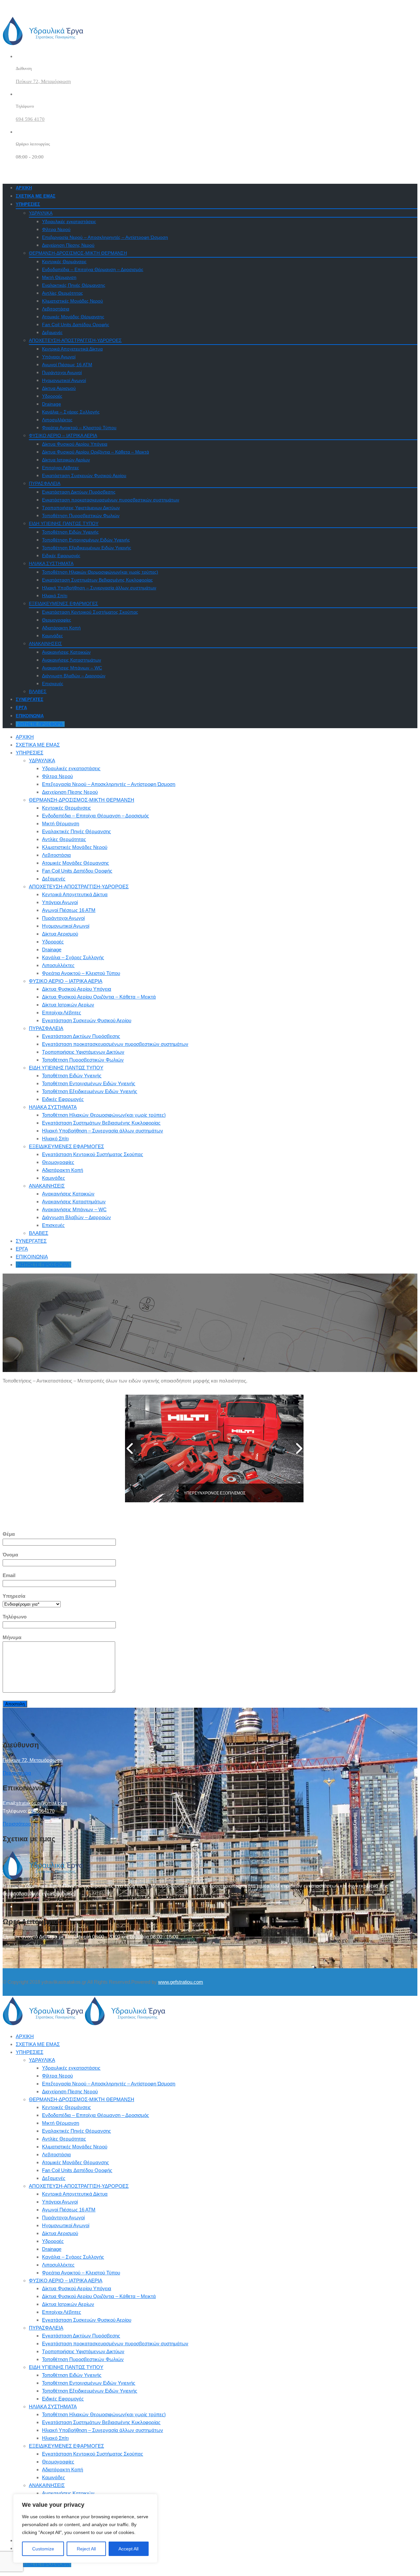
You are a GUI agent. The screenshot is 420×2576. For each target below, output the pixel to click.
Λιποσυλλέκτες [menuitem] (58, 2265)
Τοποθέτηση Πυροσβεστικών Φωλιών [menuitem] (83, 2359)
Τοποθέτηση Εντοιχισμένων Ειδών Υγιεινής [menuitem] (89, 2383)
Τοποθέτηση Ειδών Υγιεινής (70, 532)
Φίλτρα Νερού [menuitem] (57, 2076)
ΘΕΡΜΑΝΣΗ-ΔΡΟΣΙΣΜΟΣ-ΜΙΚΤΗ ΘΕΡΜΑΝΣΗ (78, 253)
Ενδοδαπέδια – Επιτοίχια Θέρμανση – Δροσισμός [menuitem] (95, 2115)
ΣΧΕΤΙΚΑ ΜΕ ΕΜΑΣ (36, 196)
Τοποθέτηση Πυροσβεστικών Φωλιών (81, 516)
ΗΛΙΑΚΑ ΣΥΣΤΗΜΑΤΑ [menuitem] (53, 2407)
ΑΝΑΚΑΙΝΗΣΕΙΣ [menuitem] (47, 2485)
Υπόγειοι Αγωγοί (59, 357)
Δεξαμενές (52, 332)
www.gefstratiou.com (181, 1982)
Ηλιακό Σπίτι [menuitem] (55, 2438)
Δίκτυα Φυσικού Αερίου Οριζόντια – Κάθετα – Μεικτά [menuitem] (99, 2296)
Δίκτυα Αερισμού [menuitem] (60, 2233)
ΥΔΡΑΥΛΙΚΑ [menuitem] (42, 2060)
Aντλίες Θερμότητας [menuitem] (64, 2139)
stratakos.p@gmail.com (42, 1803)
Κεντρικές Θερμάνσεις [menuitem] (66, 2107)
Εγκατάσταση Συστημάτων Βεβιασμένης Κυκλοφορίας (97, 580)
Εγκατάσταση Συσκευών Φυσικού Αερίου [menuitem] (87, 2320)
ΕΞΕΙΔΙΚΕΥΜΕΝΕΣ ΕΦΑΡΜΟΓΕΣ (63, 603)
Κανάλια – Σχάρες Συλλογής (71, 412)
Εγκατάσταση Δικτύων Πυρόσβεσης (79, 492)
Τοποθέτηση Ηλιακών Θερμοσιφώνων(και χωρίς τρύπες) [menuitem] (104, 2414)
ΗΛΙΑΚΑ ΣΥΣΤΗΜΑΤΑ (51, 563)
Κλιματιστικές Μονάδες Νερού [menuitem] (75, 2147)
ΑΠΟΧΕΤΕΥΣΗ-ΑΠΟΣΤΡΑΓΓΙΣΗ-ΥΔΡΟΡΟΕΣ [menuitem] (79, 2186)
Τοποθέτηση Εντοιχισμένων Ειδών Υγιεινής (86, 540)
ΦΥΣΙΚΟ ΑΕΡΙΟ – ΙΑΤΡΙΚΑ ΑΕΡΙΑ (63, 435)
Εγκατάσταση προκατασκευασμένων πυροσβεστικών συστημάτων (111, 500)
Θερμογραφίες (57, 620)
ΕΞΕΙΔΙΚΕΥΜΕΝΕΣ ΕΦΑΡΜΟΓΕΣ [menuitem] (66, 2446)
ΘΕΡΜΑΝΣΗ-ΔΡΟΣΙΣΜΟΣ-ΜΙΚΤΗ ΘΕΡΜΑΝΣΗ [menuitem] (82, 2099)
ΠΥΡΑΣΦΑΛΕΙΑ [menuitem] (46, 2328)
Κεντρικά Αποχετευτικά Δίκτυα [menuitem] (75, 2194)
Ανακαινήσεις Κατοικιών (66, 652)
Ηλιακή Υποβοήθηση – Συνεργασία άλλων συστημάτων (99, 588)
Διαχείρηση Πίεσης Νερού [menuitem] (70, 2091)
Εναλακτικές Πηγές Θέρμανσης (74, 285)
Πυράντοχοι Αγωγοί (62, 372)
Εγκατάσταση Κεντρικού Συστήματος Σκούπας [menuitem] (93, 2454)
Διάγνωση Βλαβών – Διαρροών (74, 676)
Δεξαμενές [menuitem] (54, 2178)
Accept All (128, 2549)
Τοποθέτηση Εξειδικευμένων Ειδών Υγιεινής (87, 548)
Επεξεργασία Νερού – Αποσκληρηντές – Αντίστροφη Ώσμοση (105, 237)
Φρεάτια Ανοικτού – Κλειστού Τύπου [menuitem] (81, 2273)
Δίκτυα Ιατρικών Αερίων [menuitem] (68, 2304)
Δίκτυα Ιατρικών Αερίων (66, 460)
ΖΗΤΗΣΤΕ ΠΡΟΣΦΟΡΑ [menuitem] (43, 2564)
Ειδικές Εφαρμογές (61, 556)
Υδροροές (52, 396)
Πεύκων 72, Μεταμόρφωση (43, 81)
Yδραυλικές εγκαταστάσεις (69, 222)
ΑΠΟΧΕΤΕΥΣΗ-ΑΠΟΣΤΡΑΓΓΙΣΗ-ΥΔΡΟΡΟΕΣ (75, 340)
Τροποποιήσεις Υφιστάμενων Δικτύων (81, 508)
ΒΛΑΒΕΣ (38, 691)
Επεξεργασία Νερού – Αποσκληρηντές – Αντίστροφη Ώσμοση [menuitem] (109, 2084)
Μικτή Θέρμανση (59, 277)
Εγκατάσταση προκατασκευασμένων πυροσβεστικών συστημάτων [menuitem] (115, 2344)
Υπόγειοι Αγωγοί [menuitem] (60, 2202)
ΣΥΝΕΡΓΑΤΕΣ (30, 699)
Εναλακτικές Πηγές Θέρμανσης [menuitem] (76, 2131)
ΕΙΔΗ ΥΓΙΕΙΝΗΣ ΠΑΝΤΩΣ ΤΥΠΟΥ (64, 523)
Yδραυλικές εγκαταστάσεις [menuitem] (71, 2068)
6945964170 (41, 1811)
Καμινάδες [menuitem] (53, 2477)
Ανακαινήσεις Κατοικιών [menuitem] (68, 2493)
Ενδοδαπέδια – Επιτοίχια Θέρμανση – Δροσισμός (93, 269)
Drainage (52, 404)
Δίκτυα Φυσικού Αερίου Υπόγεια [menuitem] (77, 2288)
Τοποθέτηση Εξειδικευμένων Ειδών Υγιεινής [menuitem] (90, 2391)
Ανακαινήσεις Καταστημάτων (72, 660)
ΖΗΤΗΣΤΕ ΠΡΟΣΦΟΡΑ (40, 724)
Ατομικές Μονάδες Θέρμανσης (73, 317)
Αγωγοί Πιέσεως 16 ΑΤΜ (67, 365)
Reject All (86, 2549)
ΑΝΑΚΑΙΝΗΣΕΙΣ (45, 644)
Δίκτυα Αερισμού (59, 388)
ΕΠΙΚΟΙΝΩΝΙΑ (30, 716)
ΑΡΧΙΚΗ (24, 188)
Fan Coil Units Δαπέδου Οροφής (76, 325)
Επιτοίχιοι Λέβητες (61, 468)
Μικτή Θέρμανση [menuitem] (61, 2123)
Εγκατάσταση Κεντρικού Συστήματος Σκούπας (90, 612)
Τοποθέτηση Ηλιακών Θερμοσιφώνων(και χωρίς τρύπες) (100, 572)
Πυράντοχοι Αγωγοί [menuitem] (63, 2217)
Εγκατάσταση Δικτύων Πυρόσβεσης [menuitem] (81, 2336)
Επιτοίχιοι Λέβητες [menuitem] (62, 2312)
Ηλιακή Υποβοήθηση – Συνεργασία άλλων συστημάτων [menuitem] (103, 2430)
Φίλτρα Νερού (56, 229)
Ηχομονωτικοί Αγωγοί (64, 380)
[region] (85, 2528)
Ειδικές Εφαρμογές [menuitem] (63, 2399)
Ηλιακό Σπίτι (55, 596)
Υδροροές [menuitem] (53, 2241)
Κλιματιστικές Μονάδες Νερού (73, 301)
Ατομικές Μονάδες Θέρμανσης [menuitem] (75, 2162)
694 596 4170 (30, 119)
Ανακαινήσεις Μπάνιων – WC (72, 668)
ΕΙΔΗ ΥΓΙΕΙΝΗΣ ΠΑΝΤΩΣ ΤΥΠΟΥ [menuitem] (66, 2367)
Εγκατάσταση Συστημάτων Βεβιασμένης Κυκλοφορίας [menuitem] (101, 2422)
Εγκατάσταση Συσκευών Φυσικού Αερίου (84, 475)
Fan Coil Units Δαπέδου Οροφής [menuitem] (77, 2170)
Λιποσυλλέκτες (57, 420)
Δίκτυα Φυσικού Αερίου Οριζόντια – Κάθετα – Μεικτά (95, 452)
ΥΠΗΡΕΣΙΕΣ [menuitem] (30, 2052)
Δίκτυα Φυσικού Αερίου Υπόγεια (75, 444)
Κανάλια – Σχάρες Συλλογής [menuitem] (73, 2257)
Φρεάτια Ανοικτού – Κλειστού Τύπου (79, 428)
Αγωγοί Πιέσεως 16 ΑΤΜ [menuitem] (69, 2210)
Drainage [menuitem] (52, 2249)
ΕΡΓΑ (21, 708)
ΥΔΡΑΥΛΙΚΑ (41, 213)
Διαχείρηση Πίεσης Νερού (68, 245)
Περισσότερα (17, 1773)
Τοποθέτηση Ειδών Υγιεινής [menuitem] (72, 2375)
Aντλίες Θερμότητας (63, 293)
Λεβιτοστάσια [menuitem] (56, 2154)
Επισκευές (53, 684)
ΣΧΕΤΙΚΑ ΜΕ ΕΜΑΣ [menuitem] (38, 2044)
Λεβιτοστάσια (56, 309)
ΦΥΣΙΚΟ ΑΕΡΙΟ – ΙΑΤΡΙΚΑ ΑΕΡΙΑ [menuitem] (66, 2280)
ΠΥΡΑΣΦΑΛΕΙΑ (45, 483)
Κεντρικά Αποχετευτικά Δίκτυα (72, 349)
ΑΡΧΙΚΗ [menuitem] (25, 2036)
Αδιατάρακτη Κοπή (61, 628)
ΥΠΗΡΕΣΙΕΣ (28, 204)
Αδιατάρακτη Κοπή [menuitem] (63, 2470)
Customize (43, 2549)
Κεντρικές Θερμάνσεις (64, 262)
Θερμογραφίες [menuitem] (58, 2462)
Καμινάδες (52, 636)
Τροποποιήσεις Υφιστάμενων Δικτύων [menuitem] (83, 2351)
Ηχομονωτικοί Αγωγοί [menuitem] (66, 2225)
